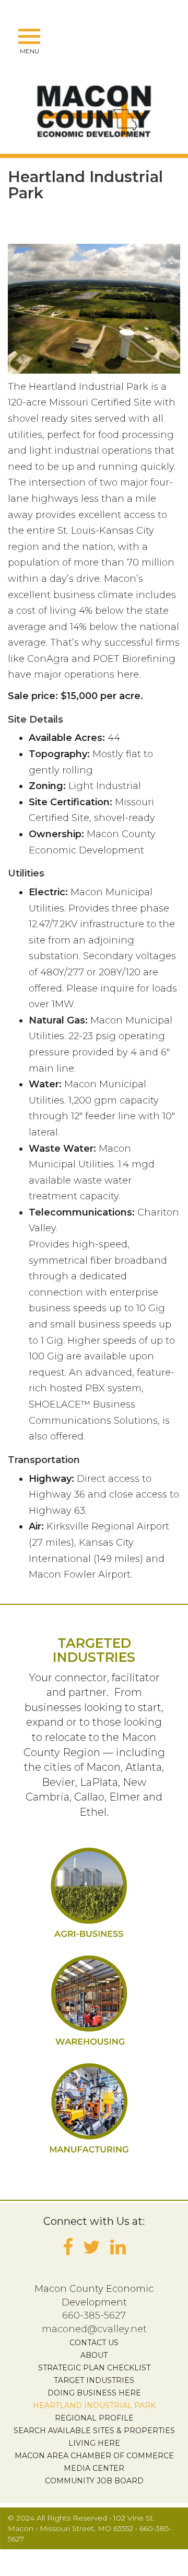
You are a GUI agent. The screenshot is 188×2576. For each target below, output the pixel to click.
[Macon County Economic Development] (94, 110)
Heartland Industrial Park (94, 2405)
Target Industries (94, 2380)
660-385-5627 (94, 2315)
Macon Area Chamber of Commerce (94, 2456)
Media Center (94, 2468)
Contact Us (94, 2343)
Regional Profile (94, 2418)
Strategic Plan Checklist (94, 2368)
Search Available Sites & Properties (94, 2431)
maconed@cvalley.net (94, 2329)
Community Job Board (94, 2481)
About (94, 2355)
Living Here (94, 2443)
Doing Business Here (94, 2393)
